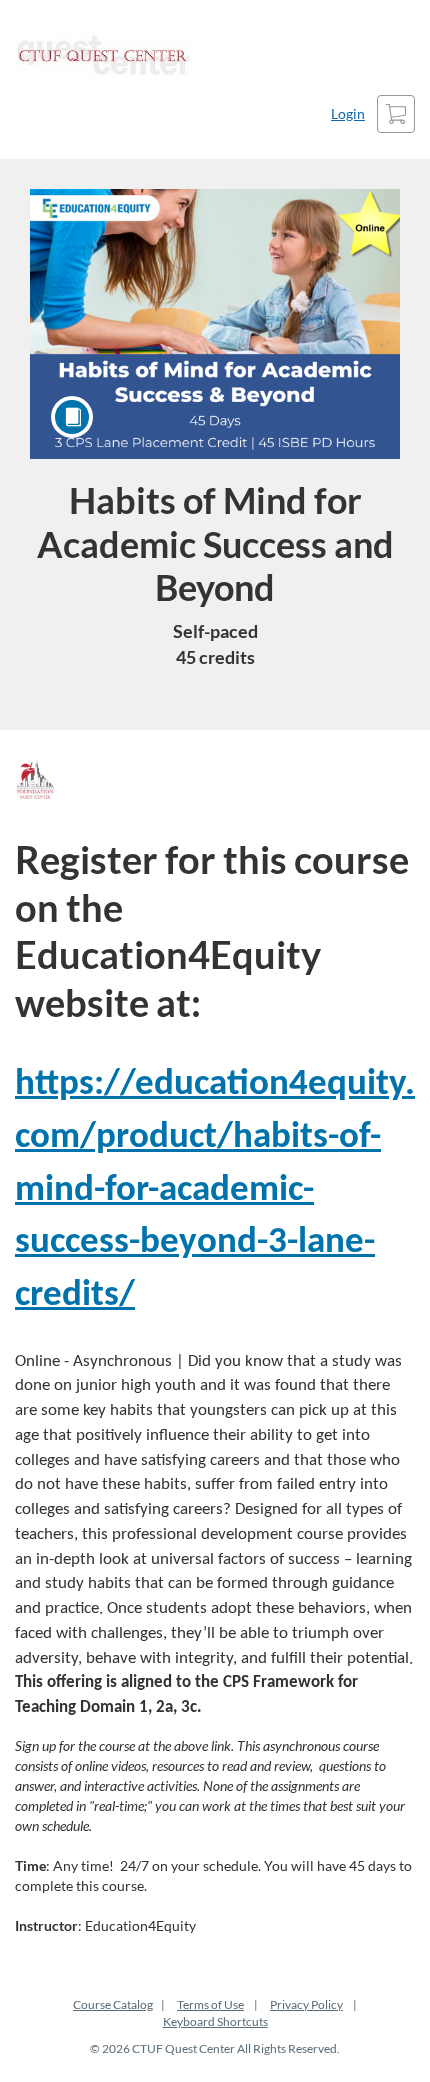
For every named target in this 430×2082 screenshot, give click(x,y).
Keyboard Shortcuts (215, 2021)
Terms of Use (210, 2004)
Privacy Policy (306, 2004)
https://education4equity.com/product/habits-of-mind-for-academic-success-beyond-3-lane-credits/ (215, 1190)
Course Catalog (113, 2004)
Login (348, 113)
